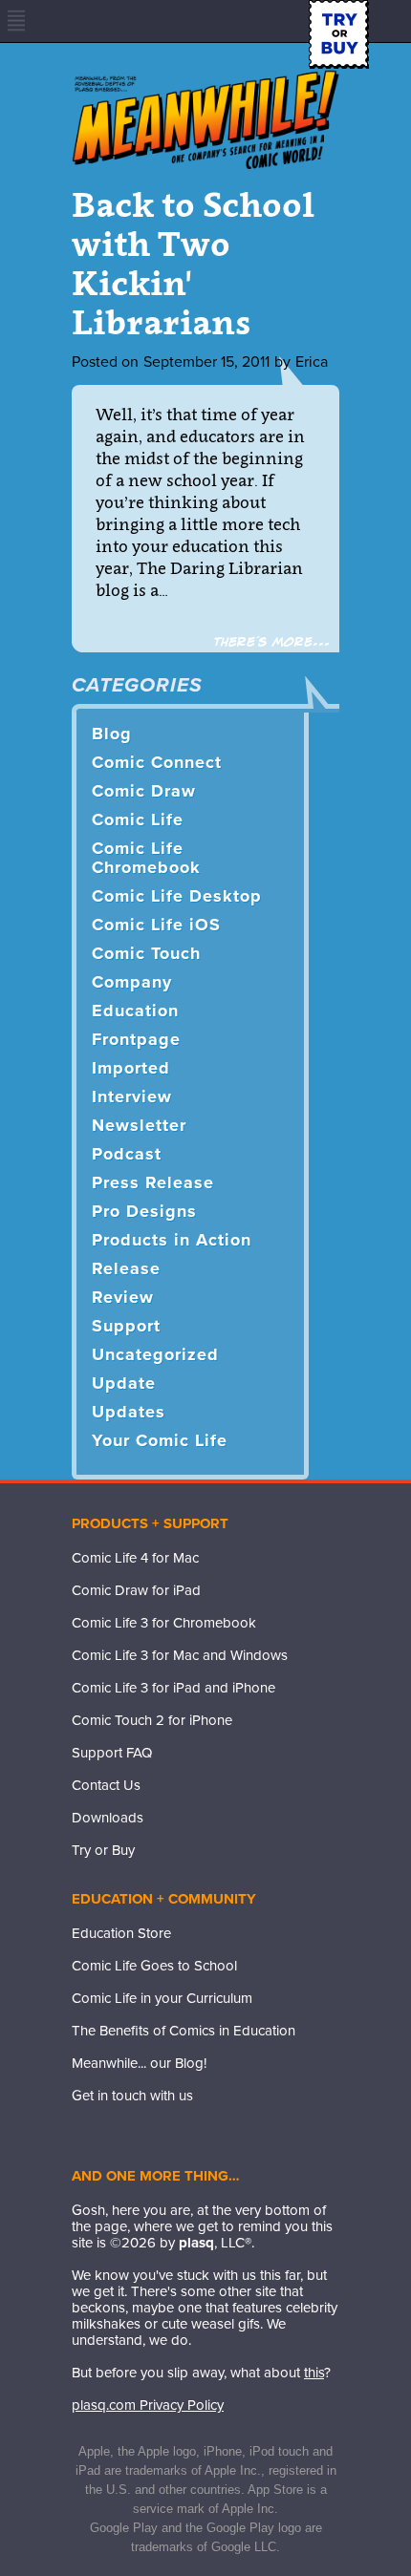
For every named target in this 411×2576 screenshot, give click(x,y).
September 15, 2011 (206, 362)
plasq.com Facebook (86, 2135)
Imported (131, 1068)
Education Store (121, 1933)
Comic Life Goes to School (154, 1966)
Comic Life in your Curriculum (162, 1998)
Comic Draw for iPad (136, 1590)
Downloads (108, 1818)
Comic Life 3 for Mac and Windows (180, 1655)
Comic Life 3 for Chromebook (164, 1623)
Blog (112, 734)
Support (126, 1326)
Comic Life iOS (156, 925)
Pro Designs (144, 1211)
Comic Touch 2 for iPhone (152, 1720)
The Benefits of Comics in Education (184, 2031)
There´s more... (272, 642)
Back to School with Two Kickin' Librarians (193, 263)
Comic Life (138, 820)
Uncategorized (155, 1354)
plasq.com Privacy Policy (148, 2405)
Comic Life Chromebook (146, 858)
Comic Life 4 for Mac (135, 1558)
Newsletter (139, 1125)
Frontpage (136, 1039)
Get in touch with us (132, 2096)
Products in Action (172, 1240)
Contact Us (106, 1785)
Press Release (153, 1182)
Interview (132, 1096)
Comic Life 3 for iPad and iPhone (173, 1688)
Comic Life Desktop (177, 896)
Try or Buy (103, 1850)
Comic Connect (157, 762)
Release (126, 1268)
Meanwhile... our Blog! (139, 2063)
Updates (129, 1412)
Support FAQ (112, 1753)
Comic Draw (144, 791)
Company (132, 982)
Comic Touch (146, 953)
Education (135, 1011)
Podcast (127, 1154)
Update (124, 1383)
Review (123, 1297)
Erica (312, 362)
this (314, 2373)
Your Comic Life (160, 1440)
